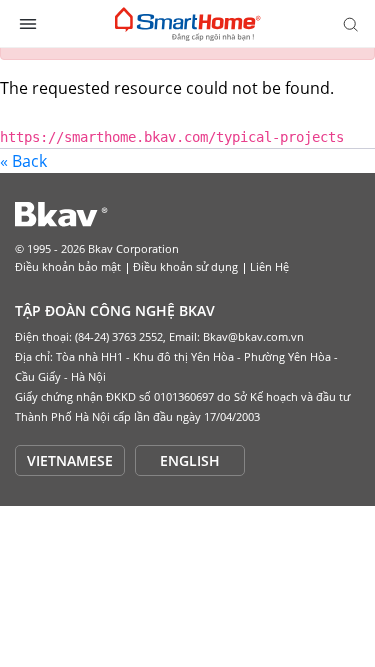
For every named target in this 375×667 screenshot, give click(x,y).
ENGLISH (190, 460)
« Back (23, 161)
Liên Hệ (269, 266)
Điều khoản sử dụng (185, 266)
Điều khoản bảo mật (68, 266)
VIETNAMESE (70, 460)
